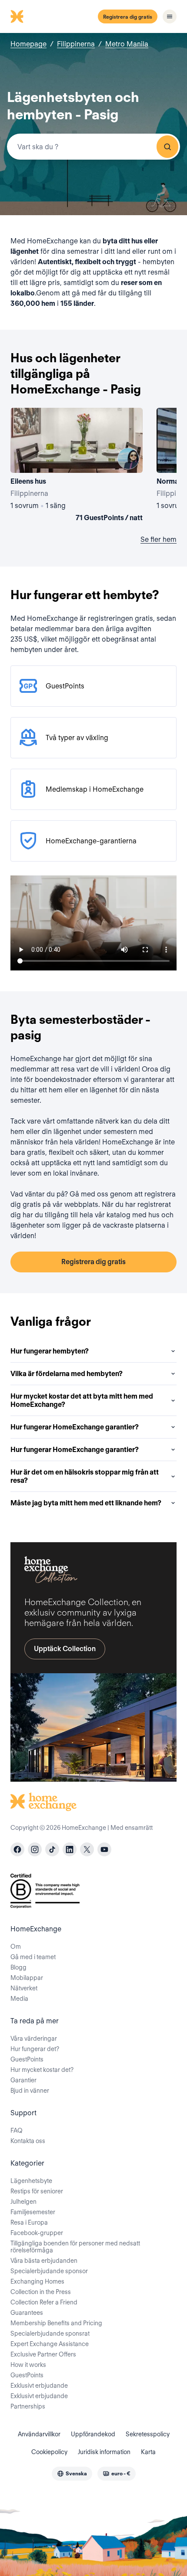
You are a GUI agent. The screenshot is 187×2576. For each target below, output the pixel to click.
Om (16, 1947)
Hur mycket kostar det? (42, 2070)
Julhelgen (23, 2202)
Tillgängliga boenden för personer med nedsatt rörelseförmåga (75, 2247)
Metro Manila (127, 44)
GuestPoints (27, 2059)
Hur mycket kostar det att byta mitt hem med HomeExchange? (82, 1400)
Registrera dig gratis (128, 17)
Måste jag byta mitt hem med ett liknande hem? (86, 1503)
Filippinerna (76, 44)
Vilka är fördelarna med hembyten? (67, 1374)
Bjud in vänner (30, 2091)
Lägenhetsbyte (31, 2181)
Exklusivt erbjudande (39, 2386)
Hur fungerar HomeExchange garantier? (75, 1427)
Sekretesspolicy (148, 2434)
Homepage (28, 44)
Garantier (23, 2080)
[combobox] (93, 147)
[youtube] (104, 1849)
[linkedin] (70, 1849)
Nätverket (24, 1988)
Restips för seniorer (37, 2191)
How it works (28, 2365)
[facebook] (17, 1849)
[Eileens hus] (77, 466)
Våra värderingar (34, 2039)
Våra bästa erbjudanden (44, 2261)
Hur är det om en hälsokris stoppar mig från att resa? (85, 1476)
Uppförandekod (93, 2434)
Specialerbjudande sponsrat (50, 2333)
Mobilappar (27, 1978)
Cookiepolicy (49, 2452)
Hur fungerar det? (35, 2049)
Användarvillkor (39, 2434)
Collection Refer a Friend (44, 2302)
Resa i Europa (29, 2222)
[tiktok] (52, 1849)
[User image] (128, 459)
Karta (148, 2452)
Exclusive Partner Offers (43, 2354)
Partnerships (28, 2406)
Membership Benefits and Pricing (56, 2323)
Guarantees (27, 2313)
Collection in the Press (41, 2292)
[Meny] (170, 16)
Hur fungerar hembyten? (50, 1351)
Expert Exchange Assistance (50, 2344)
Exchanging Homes (37, 2281)
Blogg (18, 1967)
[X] (87, 1849)
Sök (167, 147)
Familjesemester (33, 2212)
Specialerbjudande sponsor (49, 2271)
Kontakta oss (28, 2141)
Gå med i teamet (33, 1957)
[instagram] (35, 1849)
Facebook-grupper (37, 2233)
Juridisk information (104, 2452)
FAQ (17, 2130)
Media (19, 1999)
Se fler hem (159, 539)
